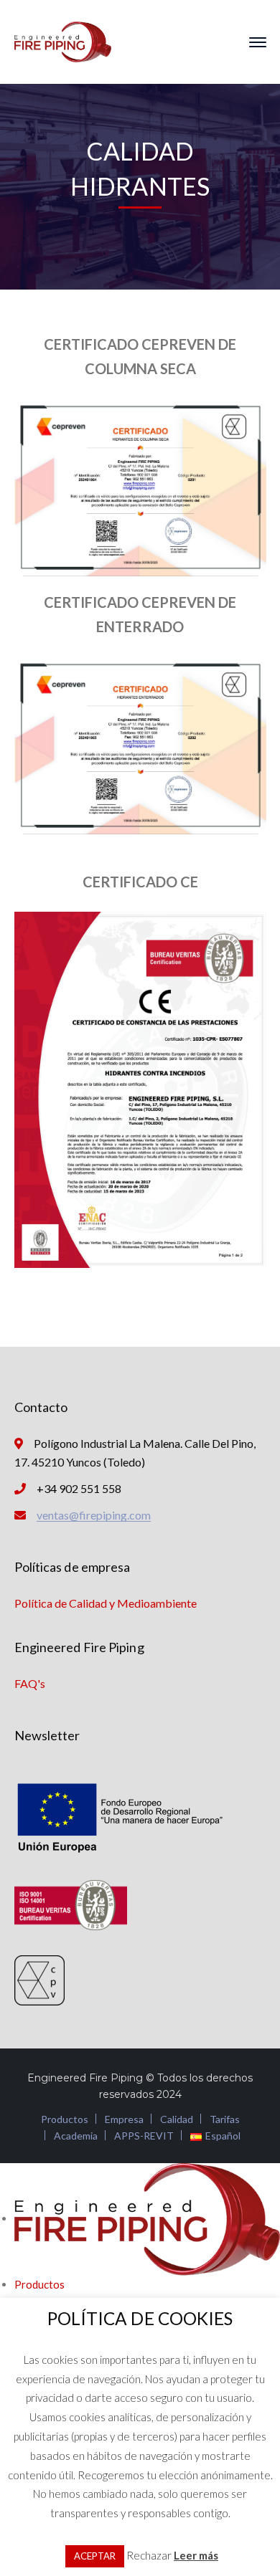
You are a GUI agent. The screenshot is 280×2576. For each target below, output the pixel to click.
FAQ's (30, 1683)
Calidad (177, 2119)
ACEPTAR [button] (95, 2556)
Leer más (196, 2555)
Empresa (124, 2119)
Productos (65, 2119)
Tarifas (225, 2119)
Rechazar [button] (149, 2555)
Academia (76, 2136)
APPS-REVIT (144, 2136)
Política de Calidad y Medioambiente (106, 1603)
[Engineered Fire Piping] (63, 40)
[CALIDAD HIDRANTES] (140, 487)
